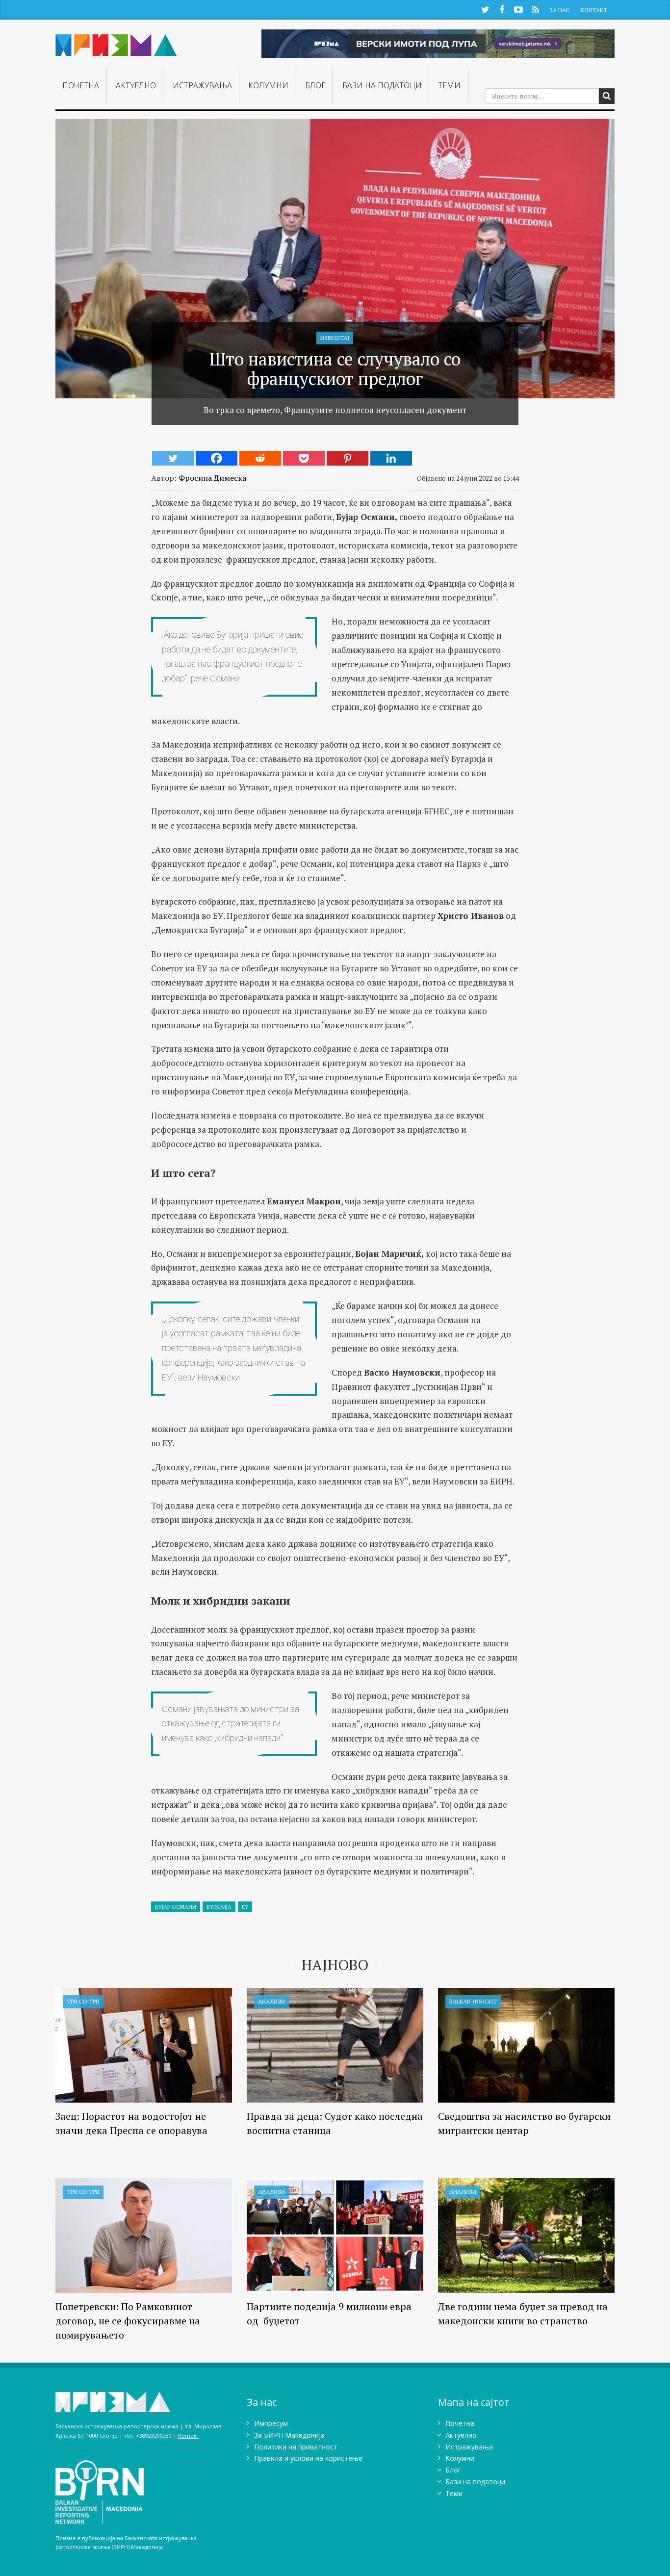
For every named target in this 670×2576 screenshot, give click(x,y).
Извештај (335, 338)
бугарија (219, 1907)
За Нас (559, 10)
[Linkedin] (391, 458)
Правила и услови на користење (308, 2458)
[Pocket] (304, 458)
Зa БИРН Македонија (289, 2435)
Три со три (83, 2001)
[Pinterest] (348, 458)
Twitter (485, 9)
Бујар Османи (176, 1907)
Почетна (81, 85)
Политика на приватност (296, 2447)
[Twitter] (173, 458)
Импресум (271, 2423)
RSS (535, 9)
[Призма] (116, 41)
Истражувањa (202, 85)
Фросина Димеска (212, 478)
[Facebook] (217, 458)
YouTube (518, 9)
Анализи (271, 2001)
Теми (449, 85)
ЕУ (245, 1907)
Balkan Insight (473, 2001)
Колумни (268, 85)
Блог (315, 85)
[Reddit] (260, 458)
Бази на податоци (382, 85)
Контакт (594, 10)
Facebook (502, 9)
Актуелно (136, 85)
